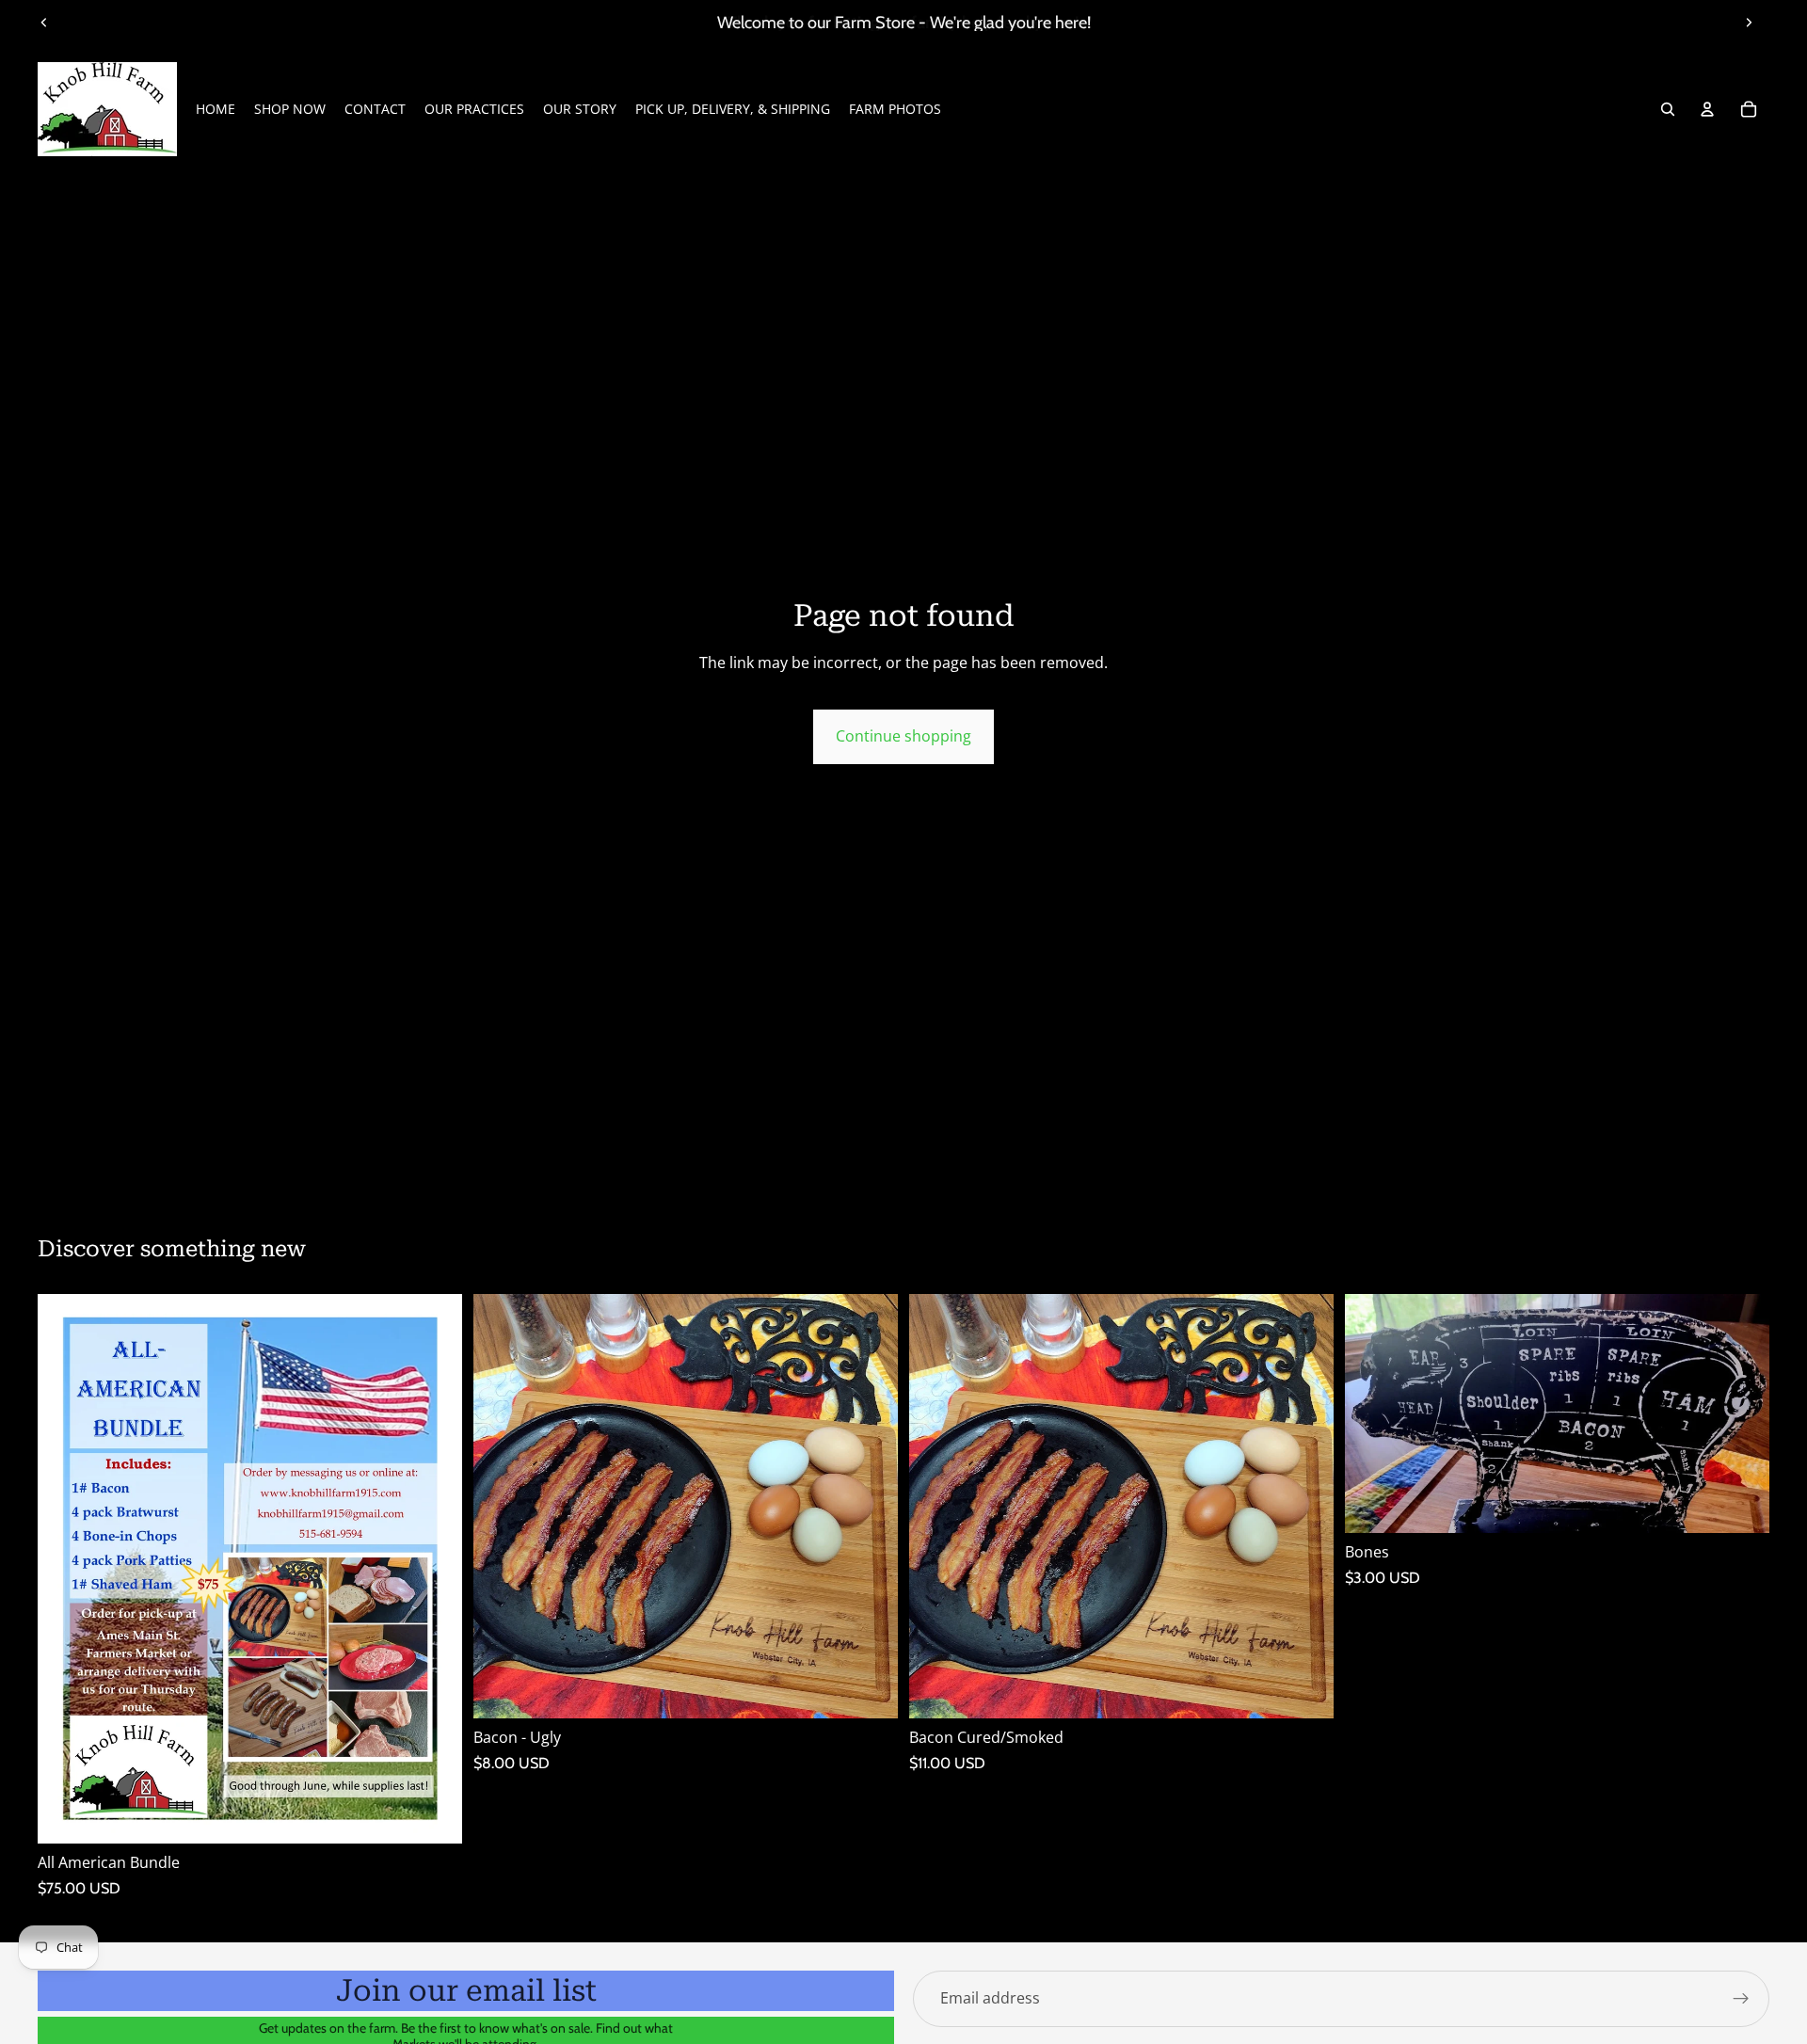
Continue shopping (903, 736)
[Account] (1707, 109)
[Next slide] (1749, 23)
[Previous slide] (44, 23)
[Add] (433, 1814)
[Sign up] (1741, 1999)
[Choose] (869, 1690)
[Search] (1668, 109)
